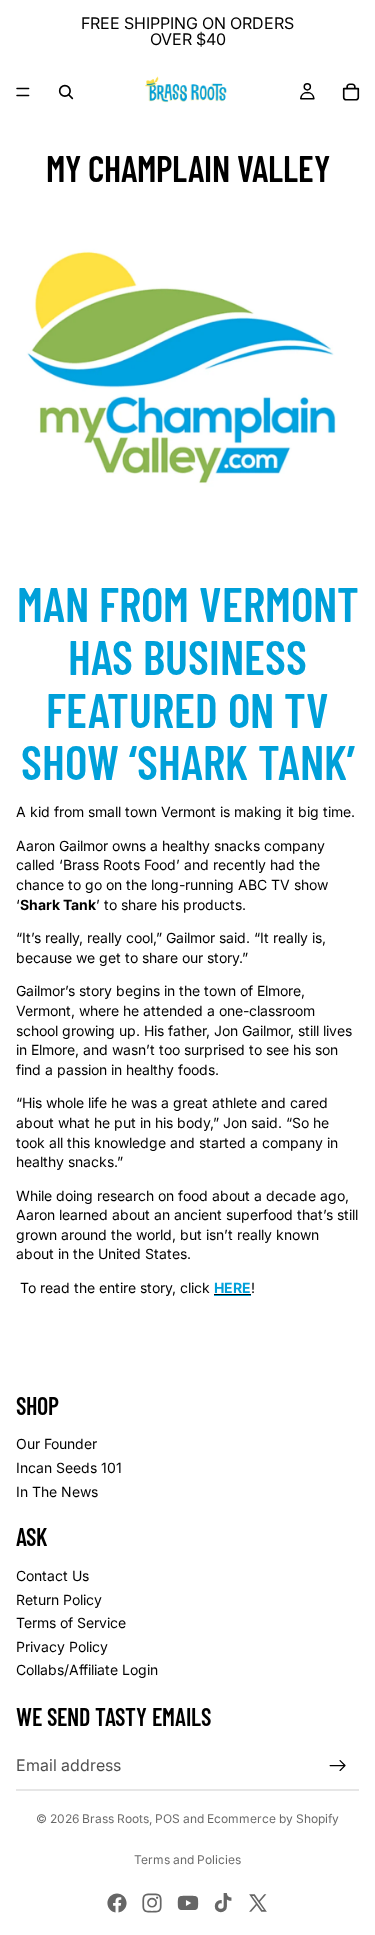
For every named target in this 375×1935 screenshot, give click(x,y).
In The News (57, 1491)
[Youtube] (188, 1903)
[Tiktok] (223, 1903)
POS (167, 1818)
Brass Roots (115, 1818)
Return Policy (59, 1599)
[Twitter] (258, 1903)
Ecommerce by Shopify (273, 1818)
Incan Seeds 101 (69, 1467)
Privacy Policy (62, 1646)
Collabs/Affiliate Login (87, 1669)
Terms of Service (71, 1622)
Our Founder (56, 1443)
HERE (232, 1287)
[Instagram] (152, 1903)
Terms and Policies (187, 1859)
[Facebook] (117, 1903)
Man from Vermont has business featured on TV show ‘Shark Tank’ (188, 682)
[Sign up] (338, 1766)
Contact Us (52, 1575)
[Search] (66, 92)
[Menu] (23, 92)
